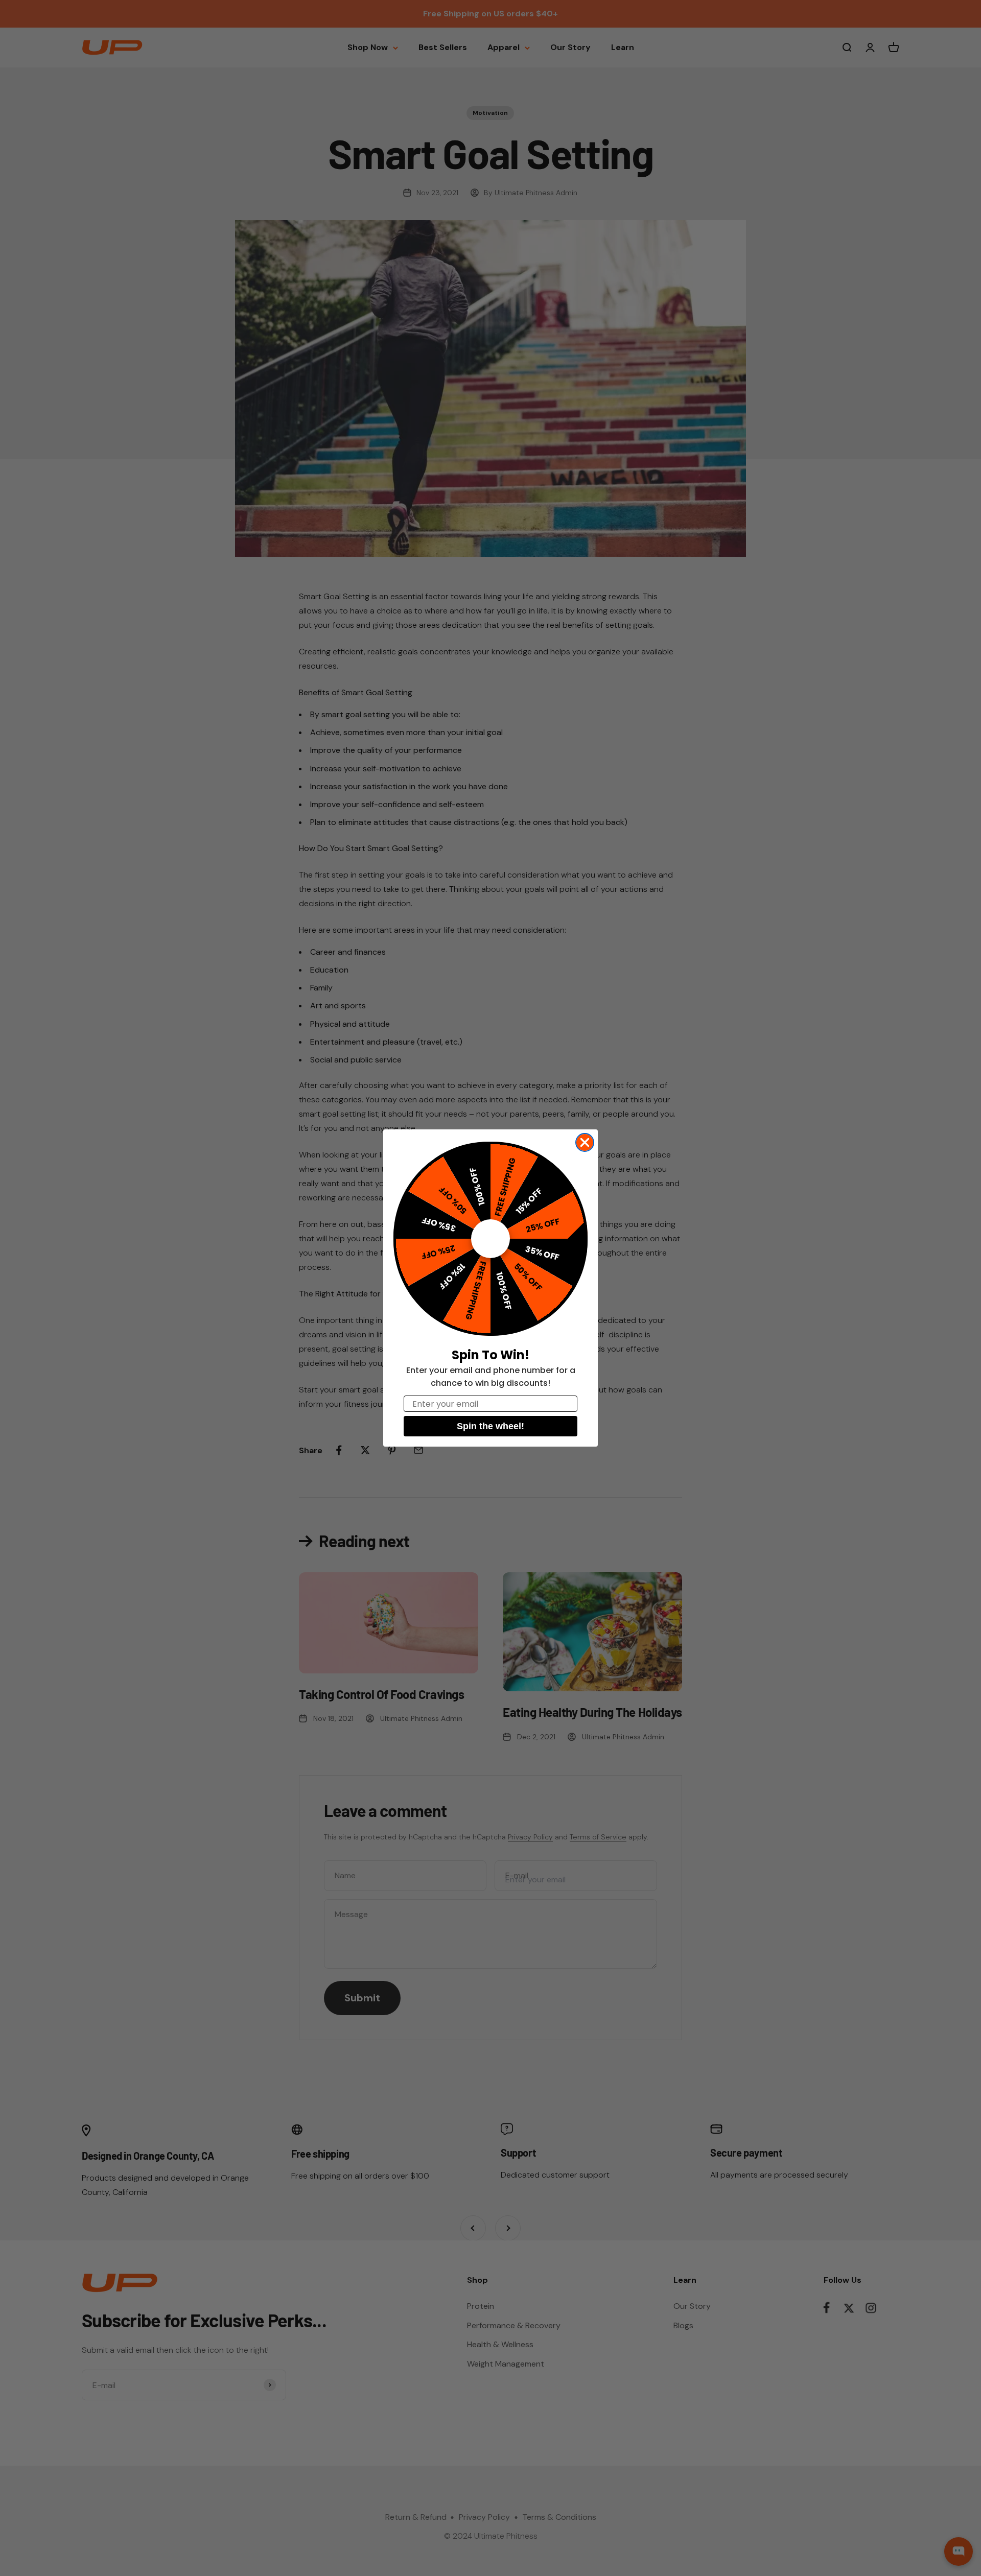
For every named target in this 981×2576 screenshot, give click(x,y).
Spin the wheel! (491, 1426)
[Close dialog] (585, 1142)
